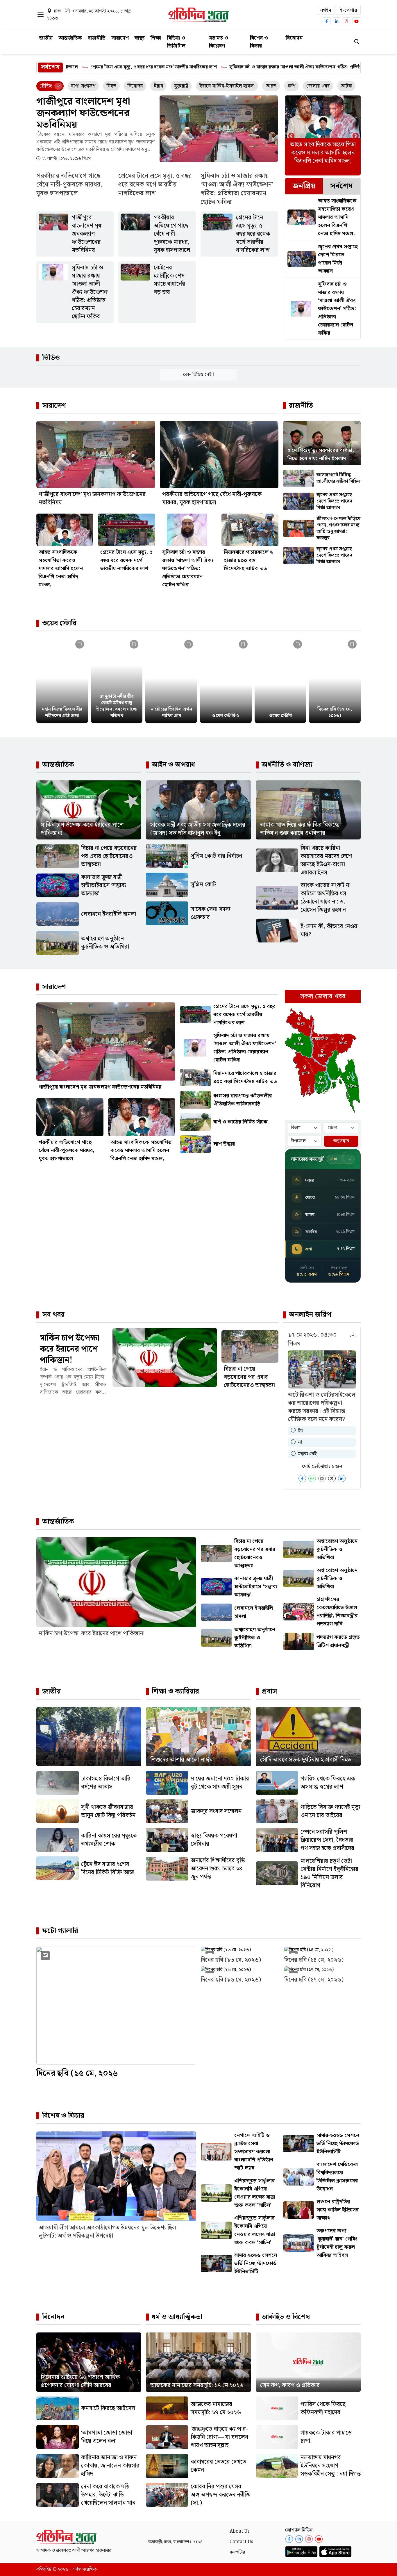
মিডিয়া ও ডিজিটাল (176, 42)
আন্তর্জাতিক (70, 38)
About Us (240, 2531)
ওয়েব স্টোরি (59, 623)
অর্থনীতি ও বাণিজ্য (287, 765)
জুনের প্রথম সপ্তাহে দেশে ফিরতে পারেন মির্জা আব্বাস (336, 67)
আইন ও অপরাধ (173, 765)
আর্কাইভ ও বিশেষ (286, 2317)
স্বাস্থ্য (140, 38)
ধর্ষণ (291, 86)
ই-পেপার (348, 10)
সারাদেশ (120, 38)
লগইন (325, 10)
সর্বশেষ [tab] (341, 186)
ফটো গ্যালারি (60, 1931)
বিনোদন (294, 38)
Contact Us (241, 2542)
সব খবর (53, 1315)
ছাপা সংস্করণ (83, 86)
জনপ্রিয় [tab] (304, 186)
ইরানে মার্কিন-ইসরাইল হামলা (227, 86)
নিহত (111, 86)
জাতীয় (46, 38)
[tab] (304, 186)
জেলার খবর (318, 86)
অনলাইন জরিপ (310, 1315)
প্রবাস (269, 1691)
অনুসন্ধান (341, 1141)
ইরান (158, 86)
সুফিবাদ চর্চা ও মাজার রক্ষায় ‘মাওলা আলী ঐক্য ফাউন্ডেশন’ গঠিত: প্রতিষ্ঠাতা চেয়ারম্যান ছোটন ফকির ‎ (185, 67)
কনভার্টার (237, 2552)
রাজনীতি (97, 38)
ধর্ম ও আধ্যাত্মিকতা (177, 2317)
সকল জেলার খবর (323, 996)
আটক (346, 86)
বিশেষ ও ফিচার (259, 42)
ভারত (271, 86)
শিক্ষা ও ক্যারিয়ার (175, 1691)
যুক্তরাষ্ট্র (181, 86)
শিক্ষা (156, 38)
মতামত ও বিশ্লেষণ (219, 42)
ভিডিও (51, 358)
